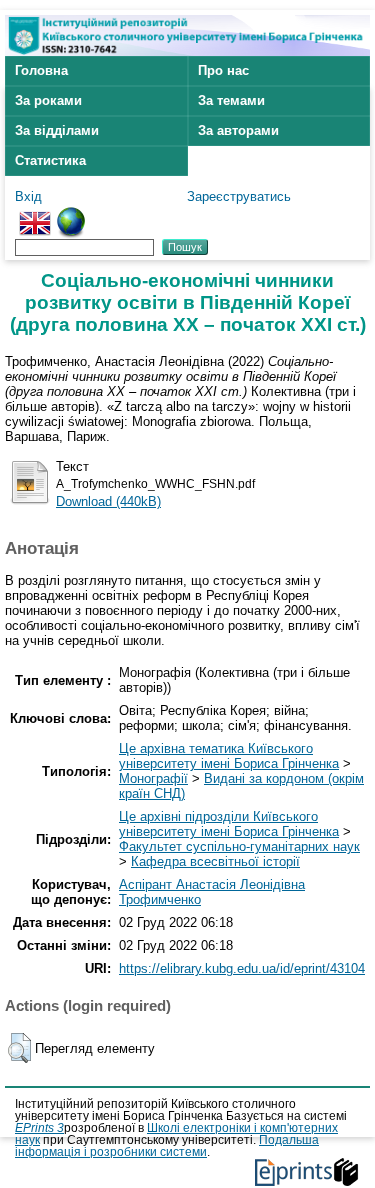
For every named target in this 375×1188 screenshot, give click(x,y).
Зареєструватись (239, 196)
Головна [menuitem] (41, 70)
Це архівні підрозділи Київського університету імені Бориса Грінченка (229, 824)
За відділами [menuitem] (57, 130)
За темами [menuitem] (231, 100)
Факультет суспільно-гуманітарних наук (239, 846)
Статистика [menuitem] (50, 160)
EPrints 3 (39, 1128)
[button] (19, 1048)
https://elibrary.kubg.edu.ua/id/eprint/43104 (242, 968)
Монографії (153, 778)
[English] (35, 214)
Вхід (28, 196)
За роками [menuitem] (48, 100)
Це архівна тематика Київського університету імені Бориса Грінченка (229, 756)
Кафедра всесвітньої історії (215, 861)
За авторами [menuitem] (238, 130)
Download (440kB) (108, 501)
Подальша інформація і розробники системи (167, 1146)
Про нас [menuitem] (223, 70)
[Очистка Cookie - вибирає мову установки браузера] (71, 214)
